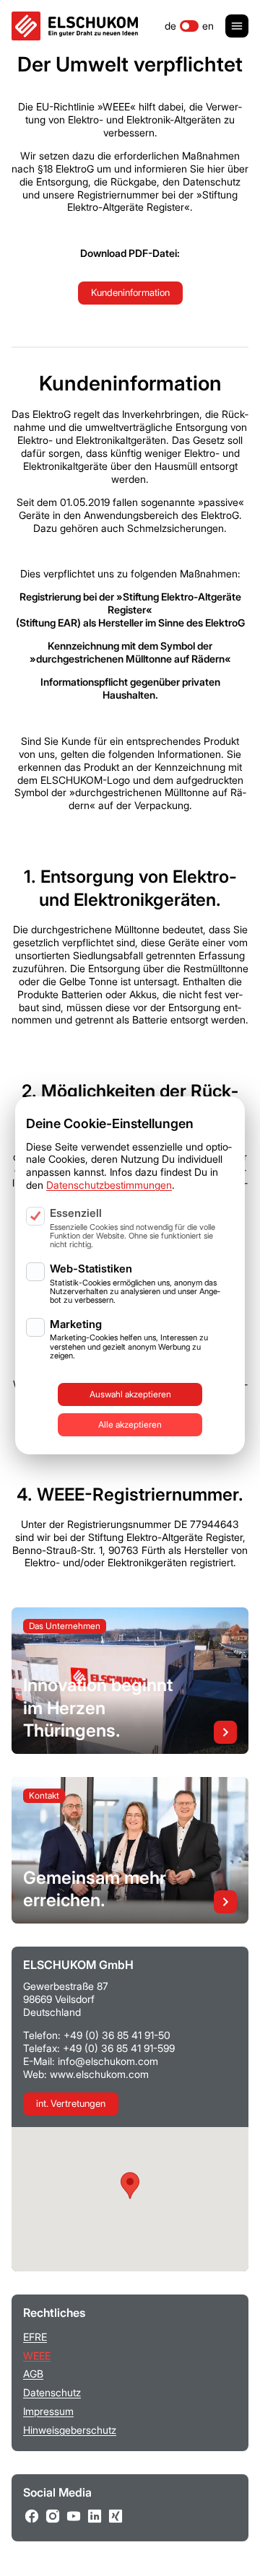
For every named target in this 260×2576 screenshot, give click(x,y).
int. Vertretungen (71, 2103)
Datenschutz (52, 2392)
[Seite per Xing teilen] (116, 2516)
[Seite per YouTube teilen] (74, 2516)
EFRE (35, 2337)
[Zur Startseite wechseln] (75, 26)
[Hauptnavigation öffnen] (237, 26)
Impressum (48, 2411)
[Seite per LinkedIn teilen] (95, 2516)
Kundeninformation (130, 292)
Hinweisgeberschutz (70, 2430)
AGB (33, 2374)
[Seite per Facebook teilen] (32, 2516)
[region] (130, 1241)
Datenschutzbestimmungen (109, 1185)
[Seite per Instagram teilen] (53, 2516)
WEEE (37, 2355)
